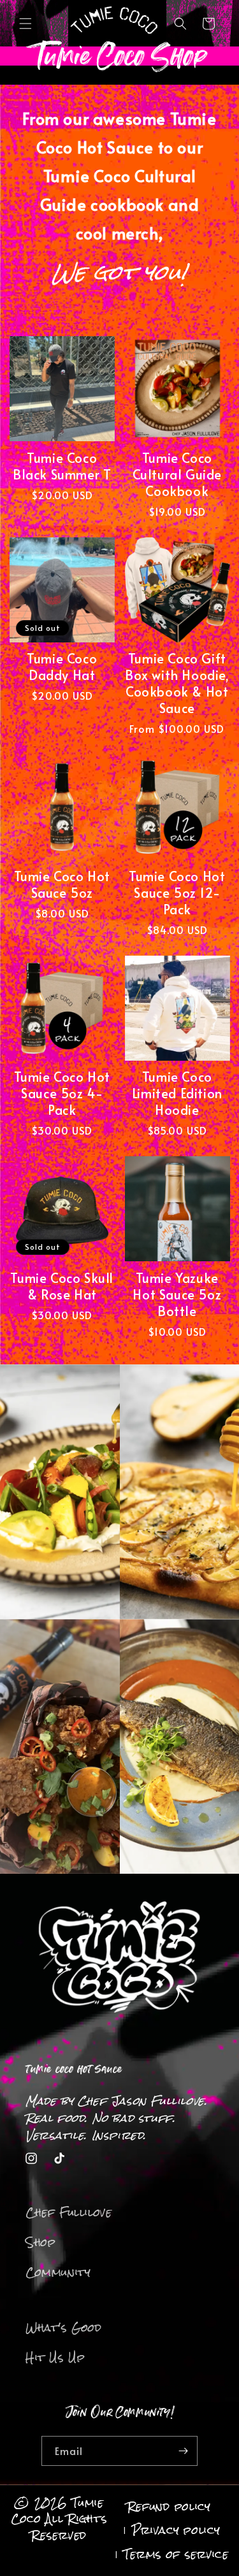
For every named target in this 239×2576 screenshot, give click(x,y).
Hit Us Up (55, 2358)
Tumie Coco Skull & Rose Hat (62, 1286)
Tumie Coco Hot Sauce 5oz (62, 884)
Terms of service (176, 2554)
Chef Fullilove (69, 2212)
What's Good (64, 2328)
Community (58, 2272)
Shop (40, 2242)
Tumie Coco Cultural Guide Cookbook (177, 474)
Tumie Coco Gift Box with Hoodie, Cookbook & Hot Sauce (177, 683)
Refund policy (169, 2507)
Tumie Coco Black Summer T (62, 466)
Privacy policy (176, 2530)
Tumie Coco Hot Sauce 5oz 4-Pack (62, 1093)
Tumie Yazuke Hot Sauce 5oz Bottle (177, 1294)
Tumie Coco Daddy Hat (62, 667)
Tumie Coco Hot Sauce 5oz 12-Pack (177, 893)
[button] (25, 24)
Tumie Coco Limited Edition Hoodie (177, 1093)
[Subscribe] (183, 2451)
